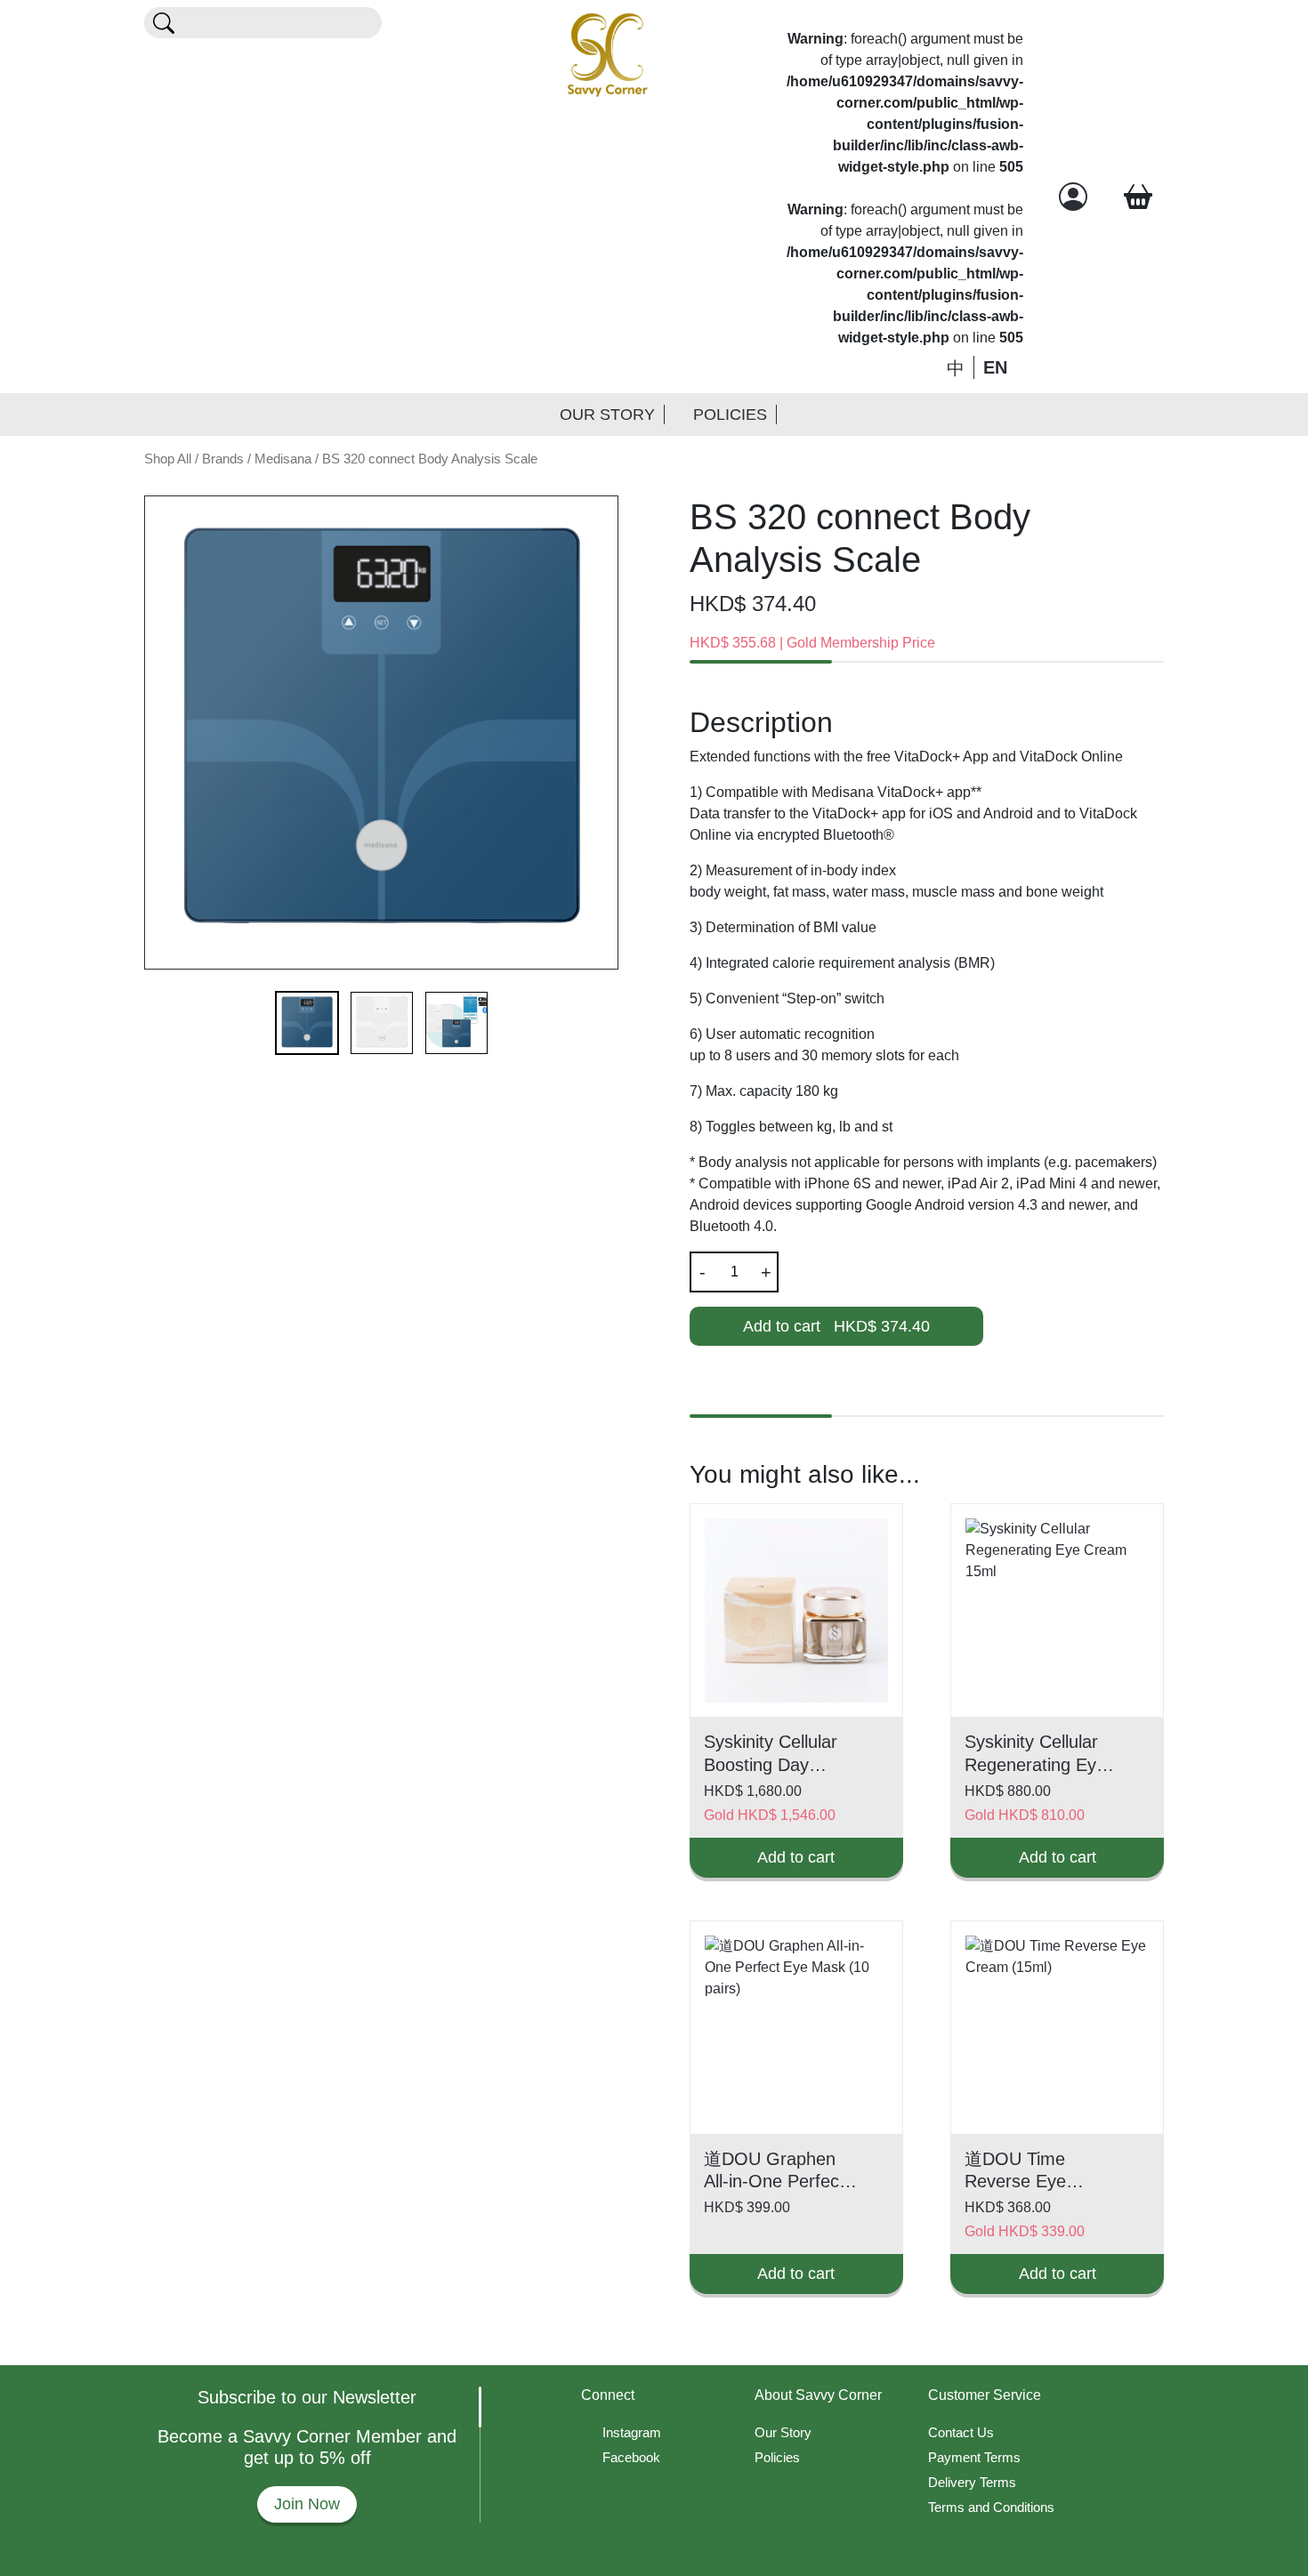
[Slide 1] (307, 1023)
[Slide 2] (382, 1023)
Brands (223, 459)
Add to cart (836, 1326)
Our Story (607, 415)
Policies (730, 415)
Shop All (168, 459)
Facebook (631, 2457)
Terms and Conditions (991, 2507)
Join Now (307, 2504)
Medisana (283, 459)
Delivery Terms (972, 2482)
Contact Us (961, 2432)
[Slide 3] (456, 1023)
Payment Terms (974, 2457)
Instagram (632, 2432)
